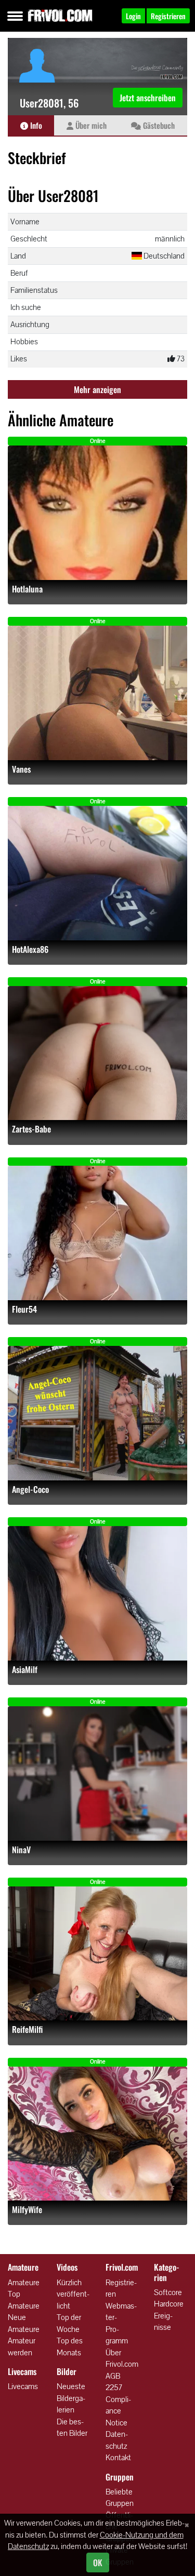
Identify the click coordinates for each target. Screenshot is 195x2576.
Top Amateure (24, 2300)
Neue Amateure (24, 2323)
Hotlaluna (27, 589)
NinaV (21, 1850)
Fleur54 (24, 1309)
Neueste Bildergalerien (71, 2398)
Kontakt (118, 2457)
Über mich (90, 125)
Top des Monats (70, 2346)
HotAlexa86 (30, 949)
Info (35, 125)
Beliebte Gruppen (120, 2498)
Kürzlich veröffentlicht (73, 2294)
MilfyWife (27, 2210)
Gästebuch (158, 125)
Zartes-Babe (31, 1129)
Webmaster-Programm (121, 2323)
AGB (113, 2376)
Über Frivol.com (122, 2358)
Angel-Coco (30, 1489)
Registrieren (121, 2288)
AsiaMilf (25, 1670)
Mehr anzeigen (97, 389)
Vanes (21, 769)
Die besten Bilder (72, 2427)
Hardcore (169, 2304)
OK (98, 2562)
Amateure (24, 2282)
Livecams (23, 2386)
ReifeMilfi (27, 2029)
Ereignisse (163, 2322)
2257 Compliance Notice (118, 2405)
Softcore (168, 2292)
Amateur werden (22, 2346)
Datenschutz (117, 2440)
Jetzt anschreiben (148, 98)
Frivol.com (60, 16)
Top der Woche (69, 2323)
